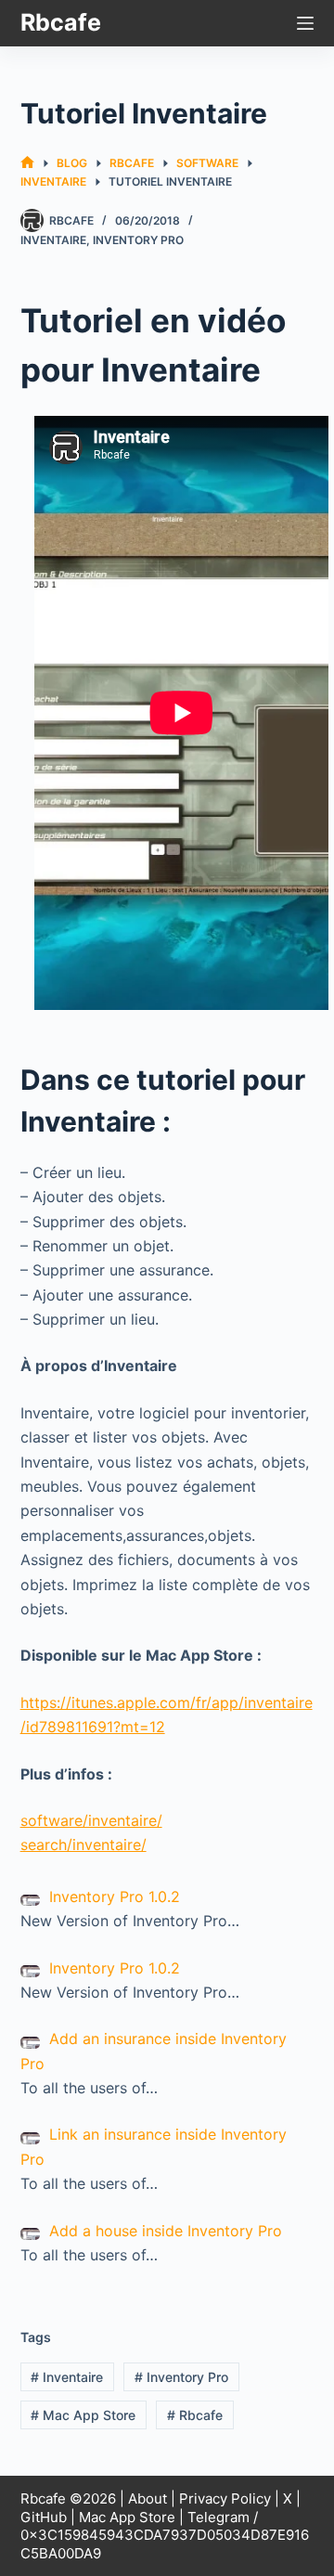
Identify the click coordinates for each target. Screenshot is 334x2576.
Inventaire (53, 240)
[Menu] (305, 23)
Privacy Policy (225, 2498)
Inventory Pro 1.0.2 (115, 1896)
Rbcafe (61, 22)
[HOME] (27, 163)
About (148, 2498)
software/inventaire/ (91, 1820)
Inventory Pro (138, 240)
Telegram (218, 2517)
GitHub (44, 2517)
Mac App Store (83, 2415)
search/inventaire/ (83, 1845)
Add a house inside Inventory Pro (166, 2231)
